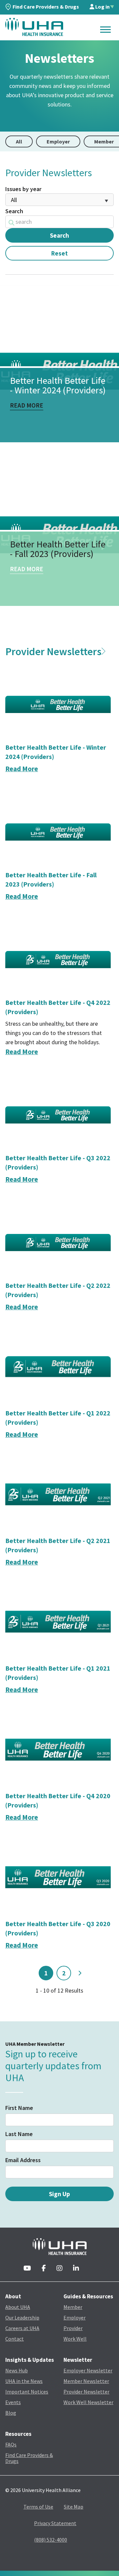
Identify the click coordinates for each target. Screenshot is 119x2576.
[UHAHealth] (34, 27)
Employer (58, 141)
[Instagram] (59, 2269)
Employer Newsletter (88, 2370)
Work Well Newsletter (88, 2402)
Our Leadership (22, 2318)
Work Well (75, 2339)
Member (73, 2307)
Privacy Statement (55, 2523)
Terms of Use (38, 2507)
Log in (102, 7)
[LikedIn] (76, 2269)
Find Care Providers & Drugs (46, 7)
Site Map (74, 2507)
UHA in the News (24, 2381)
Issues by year (23, 189)
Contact (15, 2339)
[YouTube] (27, 2269)
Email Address (23, 2160)
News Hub (17, 2370)
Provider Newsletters (53, 652)
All (19, 141)
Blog (11, 2413)
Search (14, 211)
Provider (73, 2328)
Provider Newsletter (86, 2392)
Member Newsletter (86, 2381)
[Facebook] (44, 2269)
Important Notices (27, 2392)
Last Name (19, 2134)
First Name (19, 2108)
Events (13, 2402)
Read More (27, 406)
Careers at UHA (22, 2328)
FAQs (11, 2444)
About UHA (18, 2307)
